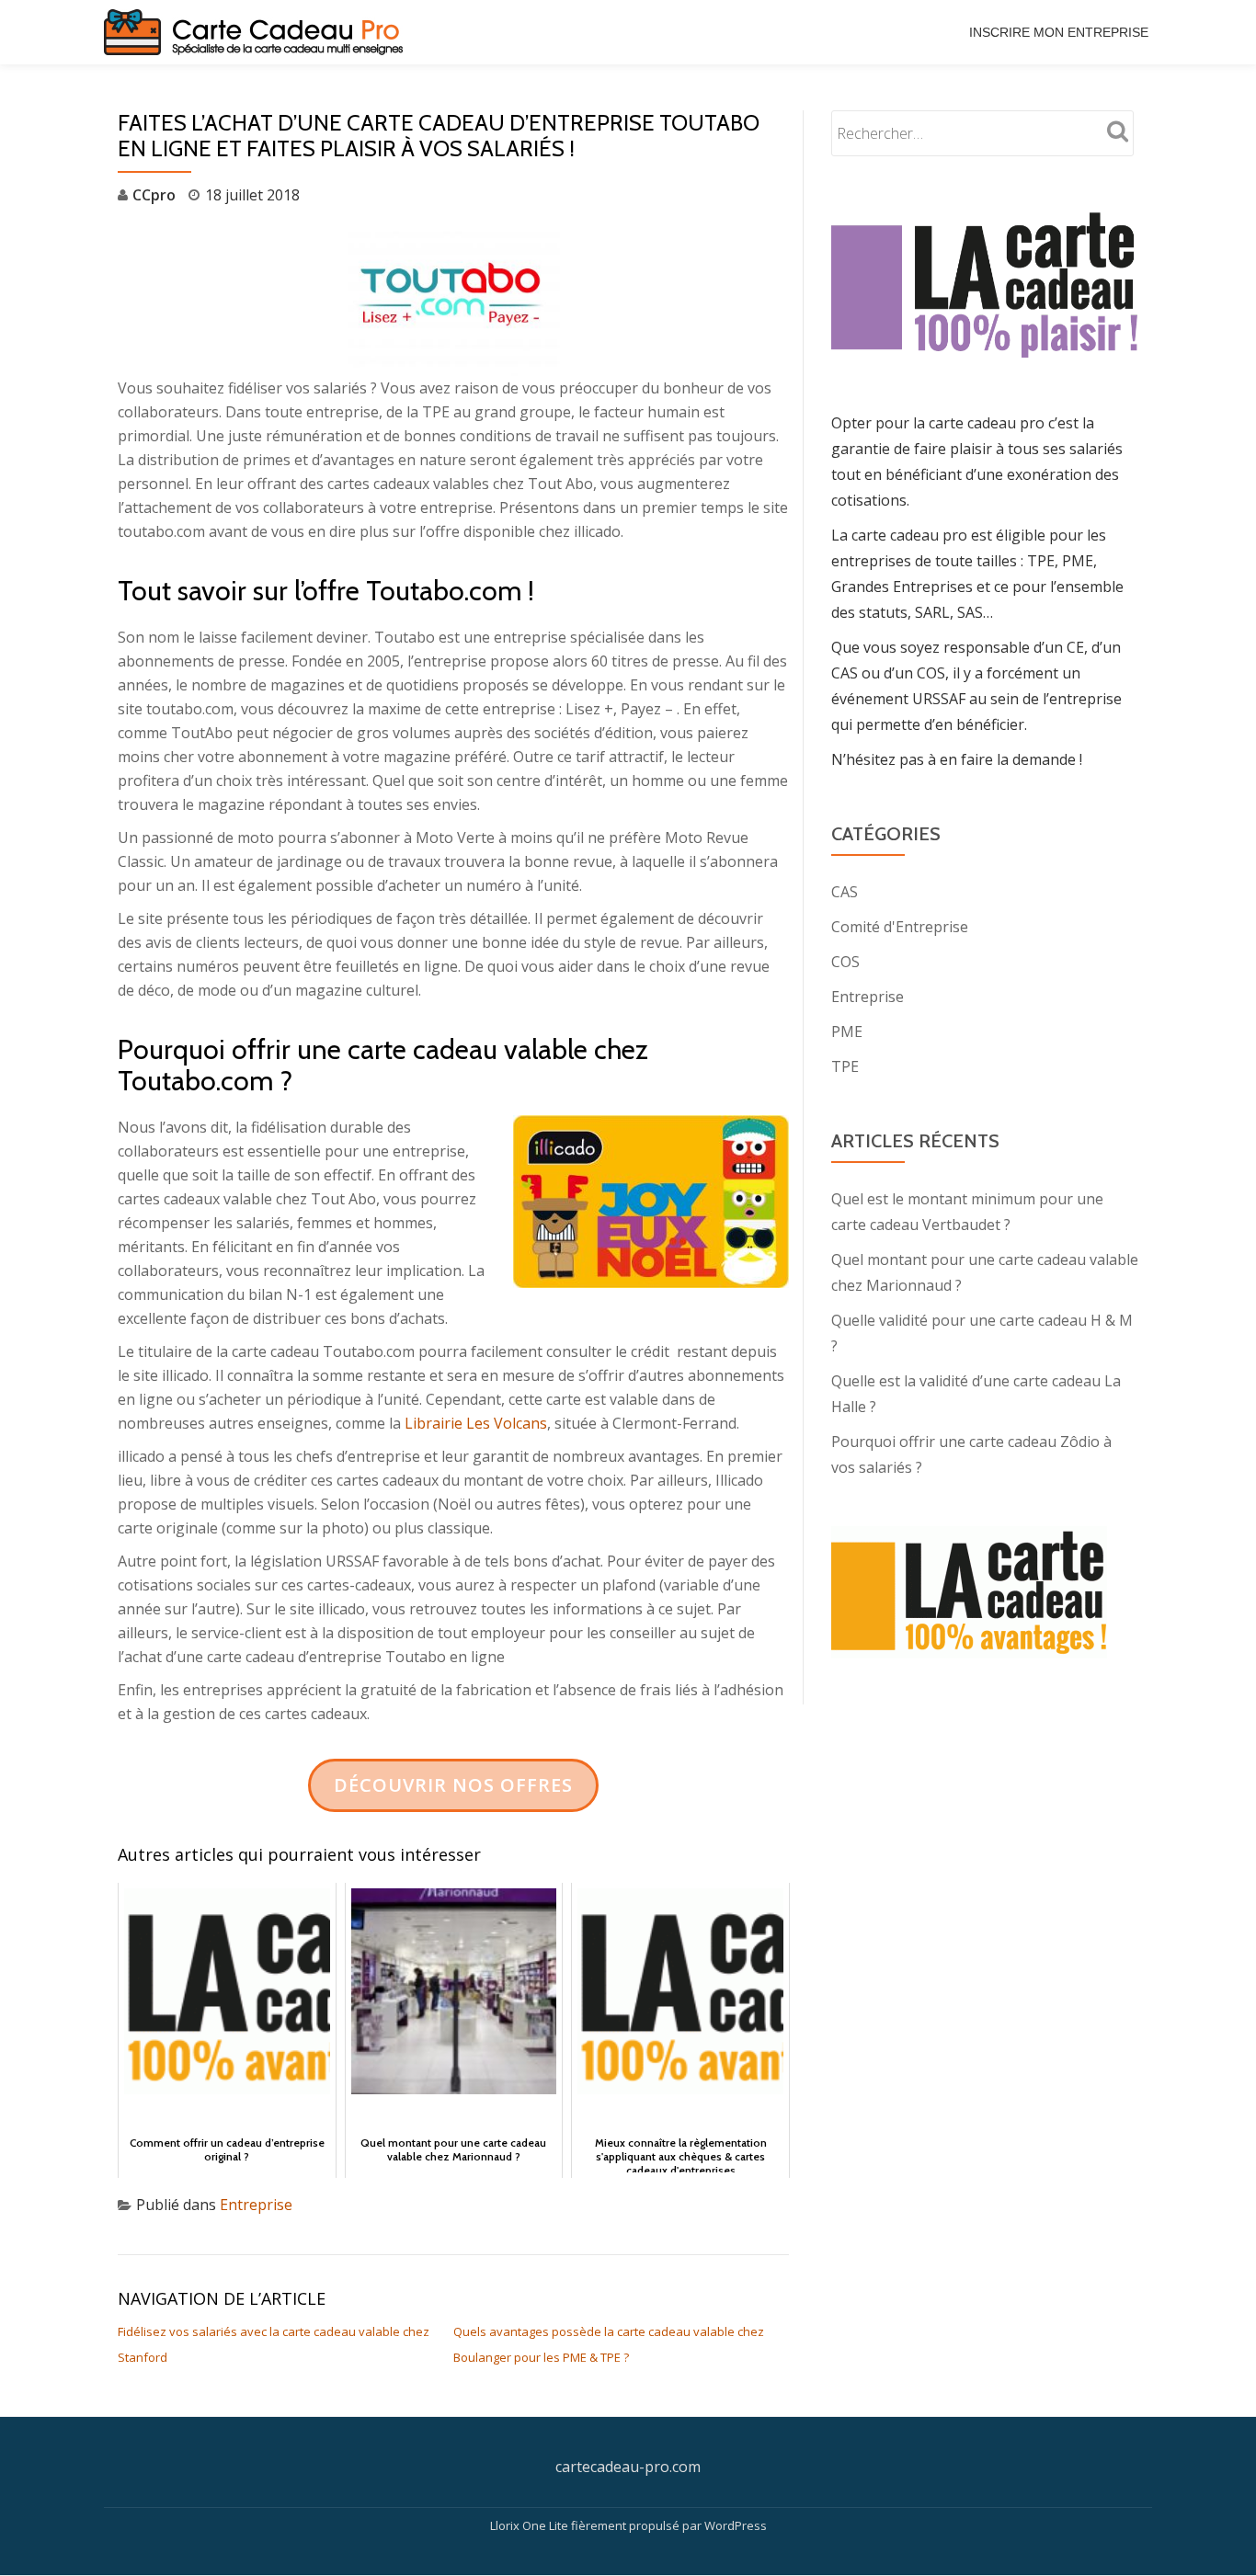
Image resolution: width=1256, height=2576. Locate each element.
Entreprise (256, 2205)
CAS (845, 892)
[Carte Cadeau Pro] (257, 32)
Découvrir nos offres (453, 1785)
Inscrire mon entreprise (1059, 32)
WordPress (736, 2525)
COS (845, 962)
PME (847, 1032)
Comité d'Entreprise (900, 927)
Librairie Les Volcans (476, 1423)
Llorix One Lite (531, 2525)
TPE (845, 1066)
